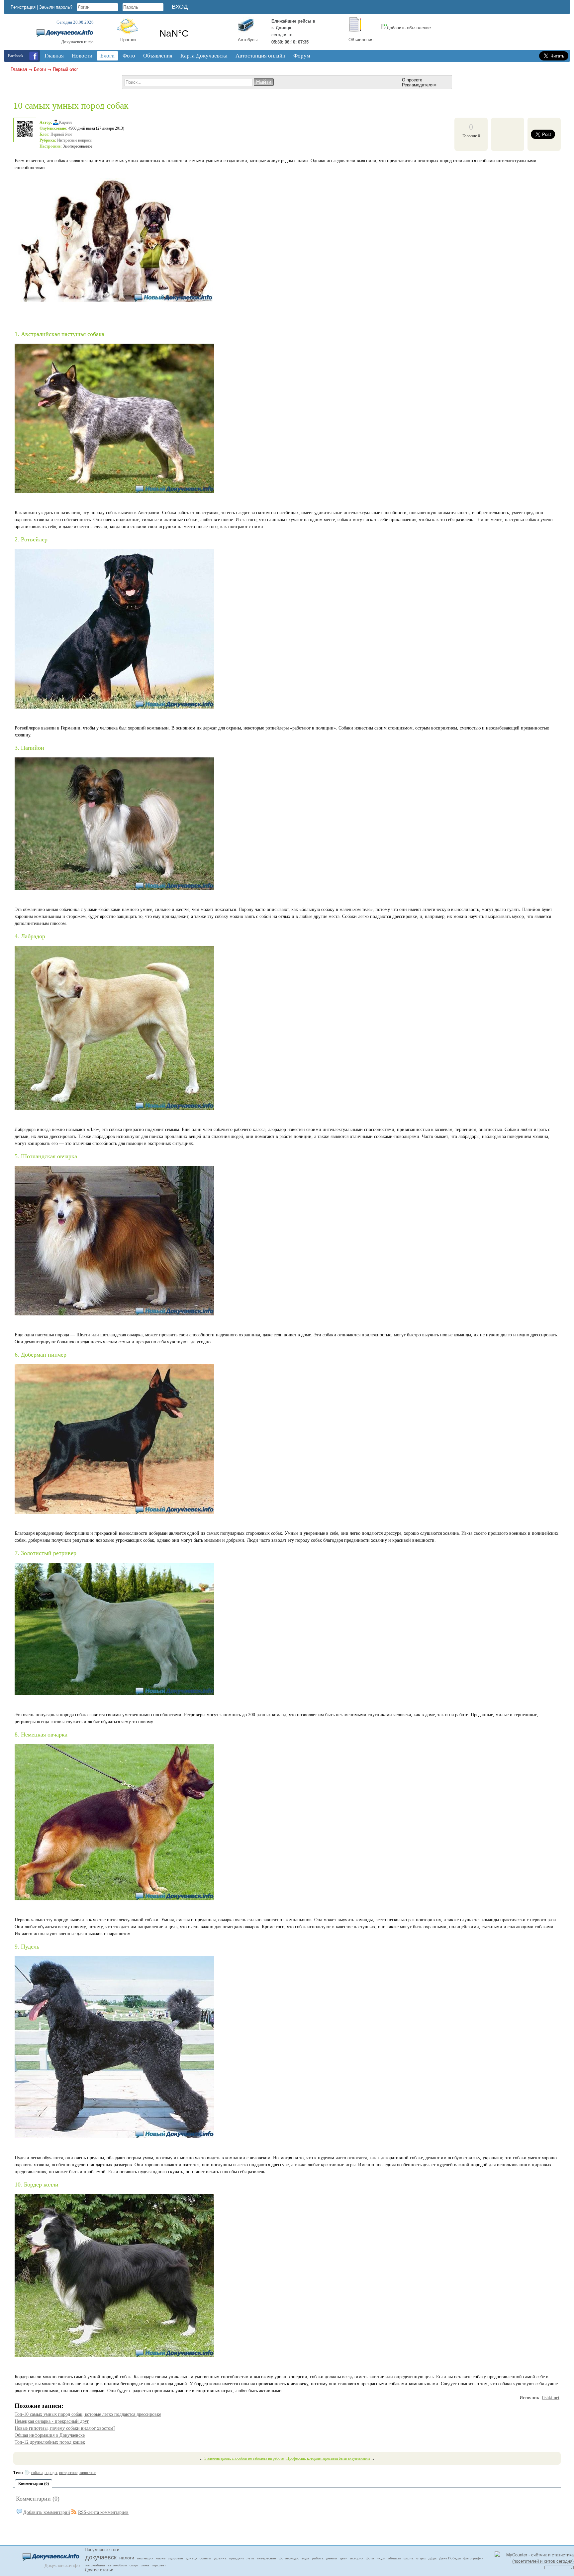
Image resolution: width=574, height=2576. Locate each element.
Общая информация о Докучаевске (50, 2435)
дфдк (432, 2558)
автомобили (95, 2565)
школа (409, 2558)
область (394, 2558)
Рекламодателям (419, 85)
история (357, 2558)
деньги (332, 2558)
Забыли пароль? (56, 7)
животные (88, 2473)
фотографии (474, 2558)
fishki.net (551, 2398)
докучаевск (101, 2557)
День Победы (450, 2558)
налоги (127, 2557)
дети (344, 2558)
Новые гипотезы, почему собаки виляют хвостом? (65, 2428)
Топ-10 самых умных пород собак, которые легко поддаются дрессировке (88, 2414)
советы (205, 2558)
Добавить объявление (409, 27)
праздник (237, 2558)
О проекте (412, 80)
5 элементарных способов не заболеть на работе (244, 2458)
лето (250, 2558)
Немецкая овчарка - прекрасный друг (52, 2421)
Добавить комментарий (47, 2512)
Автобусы (248, 39)
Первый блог (65, 69)
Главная (19, 69)
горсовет (159, 2565)
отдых (421, 2558)
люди (381, 2558)
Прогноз (128, 39)
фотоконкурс (289, 2558)
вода (305, 2558)
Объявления (361, 39)
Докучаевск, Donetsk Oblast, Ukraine (193, 34)
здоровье (176, 2558)
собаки (37, 2473)
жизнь (161, 2558)
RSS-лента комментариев (103, 2512)
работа (318, 2558)
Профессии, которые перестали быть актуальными (328, 2458)
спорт (134, 2565)
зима (145, 2565)
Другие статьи (99, 2570)
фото (370, 2558)
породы (51, 2473)
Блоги (40, 69)
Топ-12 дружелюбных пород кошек (50, 2442)
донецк (191, 2558)
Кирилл (65, 122)
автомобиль (117, 2565)
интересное (68, 2473)
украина (220, 2558)
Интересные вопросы (75, 140)
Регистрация (23, 7)
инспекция (145, 2558)
